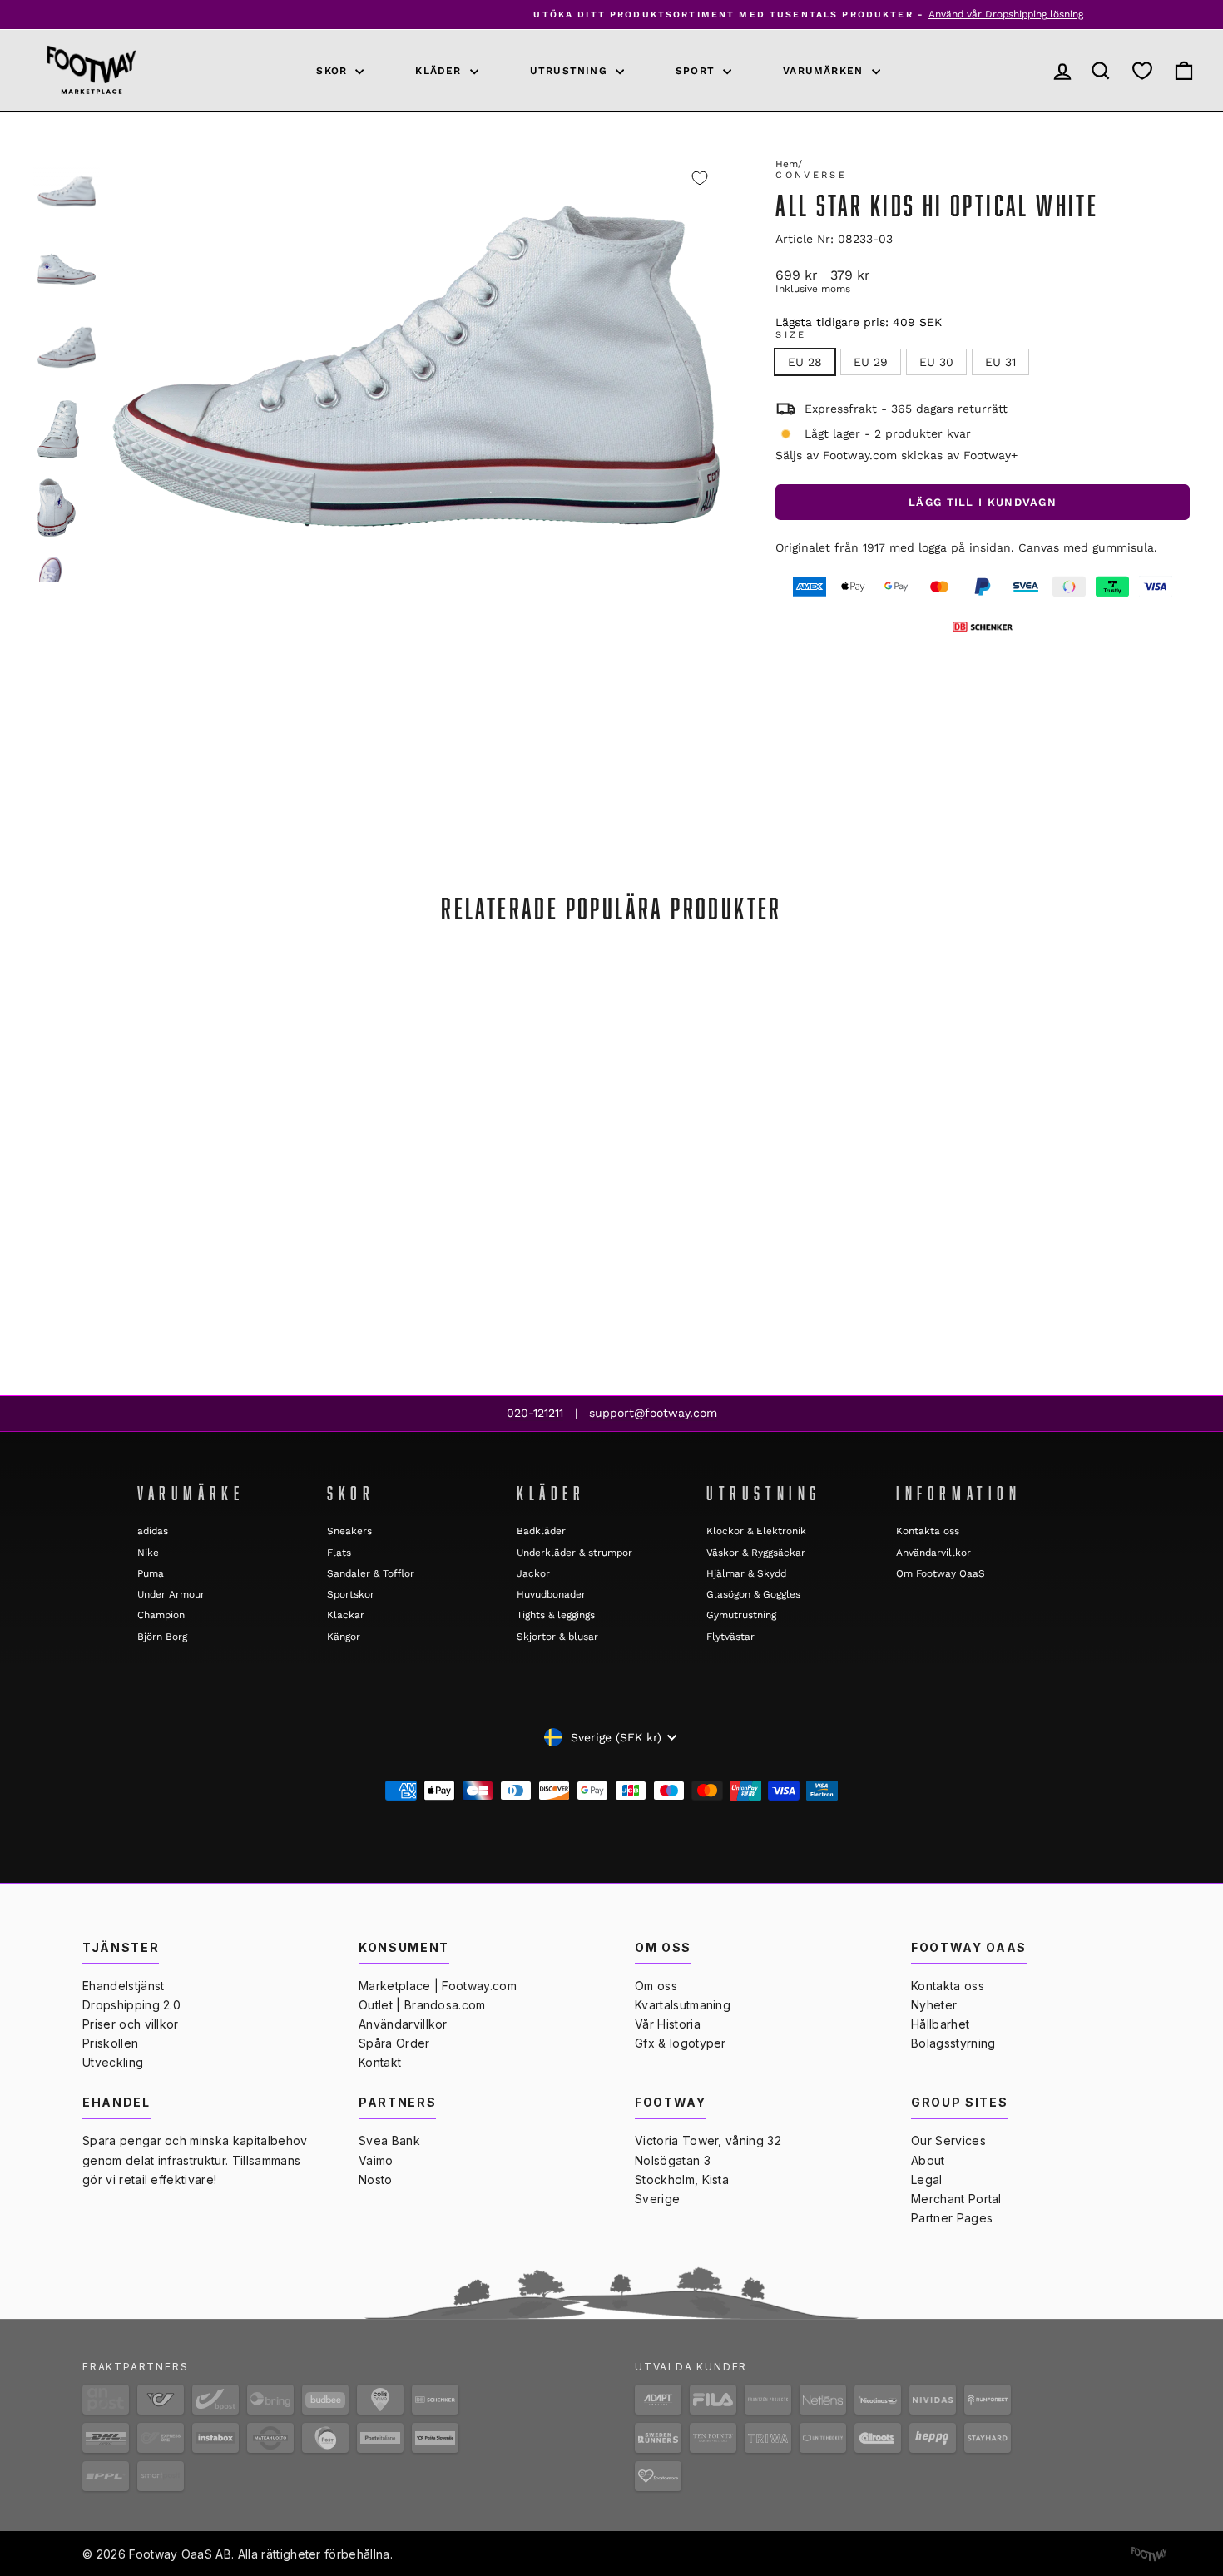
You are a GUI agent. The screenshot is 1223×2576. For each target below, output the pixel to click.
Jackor (533, 1573)
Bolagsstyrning (953, 2043)
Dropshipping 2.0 (131, 2005)
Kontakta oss (928, 1531)
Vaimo (376, 2160)
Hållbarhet (940, 2024)
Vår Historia (668, 2024)
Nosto (376, 2180)
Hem (787, 164)
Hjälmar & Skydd (746, 1573)
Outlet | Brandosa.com (422, 2005)
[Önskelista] (1142, 70)
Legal (927, 2180)
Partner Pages (952, 2218)
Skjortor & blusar (557, 1637)
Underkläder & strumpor (574, 1553)
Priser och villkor (131, 2024)
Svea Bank (389, 2140)
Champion (161, 1615)
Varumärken (825, 71)
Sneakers (349, 1531)
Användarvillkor (933, 1553)
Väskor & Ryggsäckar (756, 1553)
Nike (148, 1553)
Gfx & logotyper (681, 2043)
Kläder (440, 71)
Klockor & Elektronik (756, 1531)
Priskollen (110, 2043)
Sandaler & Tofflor (371, 1573)
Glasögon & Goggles (753, 1594)
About (928, 2160)
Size (791, 335)
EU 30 (936, 362)
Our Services (948, 2140)
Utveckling (113, 2062)
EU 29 (871, 362)
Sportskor (351, 1594)
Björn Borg (162, 1637)
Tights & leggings (556, 1615)
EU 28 (805, 362)
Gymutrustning (741, 1615)
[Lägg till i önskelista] (700, 178)
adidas (153, 1531)
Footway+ (990, 455)
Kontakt (380, 2062)
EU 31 (1000, 362)
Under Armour (171, 1594)
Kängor (344, 1637)
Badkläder (541, 1531)
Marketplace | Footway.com (438, 1986)
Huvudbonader (551, 1594)
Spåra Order (394, 2043)
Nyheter (934, 2005)
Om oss (656, 1986)
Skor (334, 71)
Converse (811, 175)
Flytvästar (730, 1637)
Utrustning (571, 71)
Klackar (346, 1615)
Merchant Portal (956, 2199)
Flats (339, 1553)
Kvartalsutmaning (683, 2005)
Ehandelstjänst (123, 1986)
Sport (697, 71)
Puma (151, 1573)
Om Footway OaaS (941, 1573)
